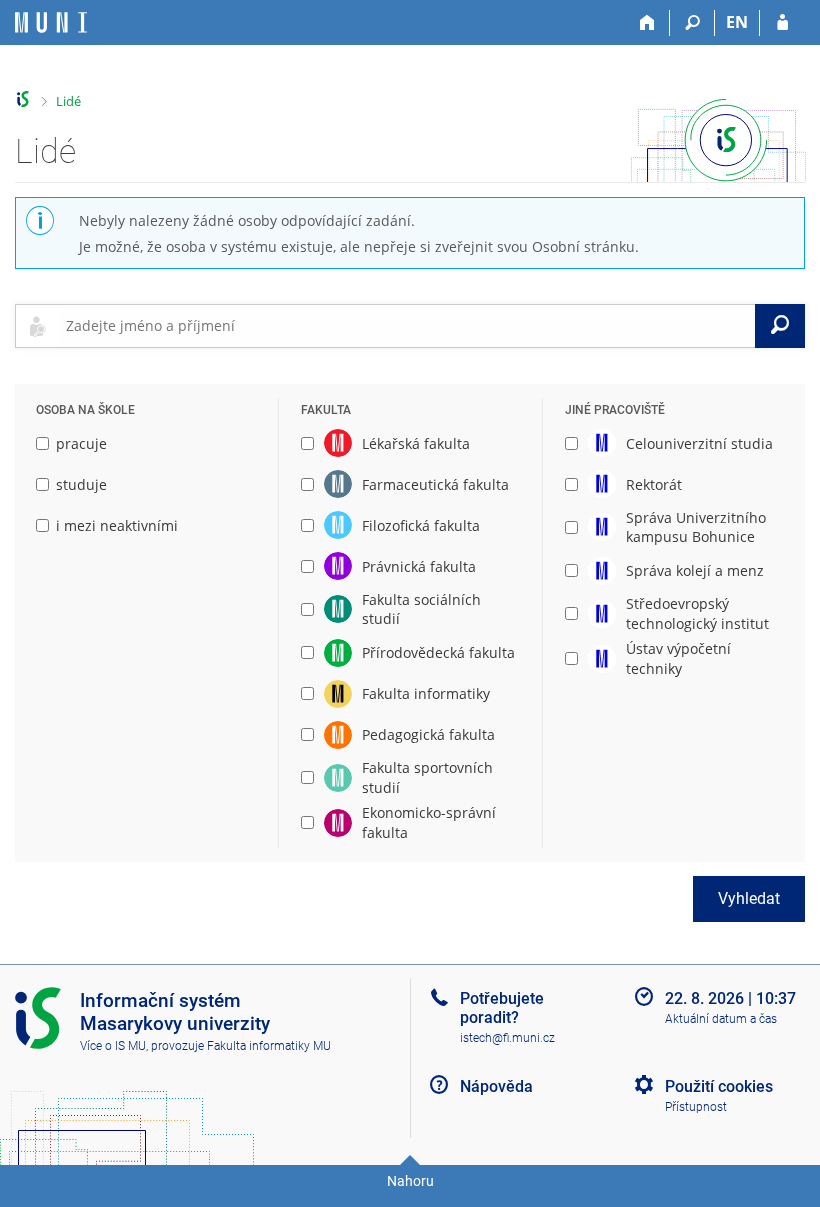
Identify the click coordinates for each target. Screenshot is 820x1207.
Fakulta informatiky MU (269, 1046)
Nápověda (496, 1086)
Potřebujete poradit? (502, 1008)
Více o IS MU (113, 1046)
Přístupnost (696, 1107)
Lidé (68, 101)
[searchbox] (406, 326)
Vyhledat (749, 898)
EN (737, 22)
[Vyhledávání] (692, 23)
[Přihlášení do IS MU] (782, 23)
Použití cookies (719, 1086)
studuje (81, 484)
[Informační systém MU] (23, 99)
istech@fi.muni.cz (507, 1038)
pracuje (81, 443)
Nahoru (410, 1181)
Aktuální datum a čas (721, 1019)
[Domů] (647, 23)
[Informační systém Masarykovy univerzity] (51, 22)
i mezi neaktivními (117, 525)
